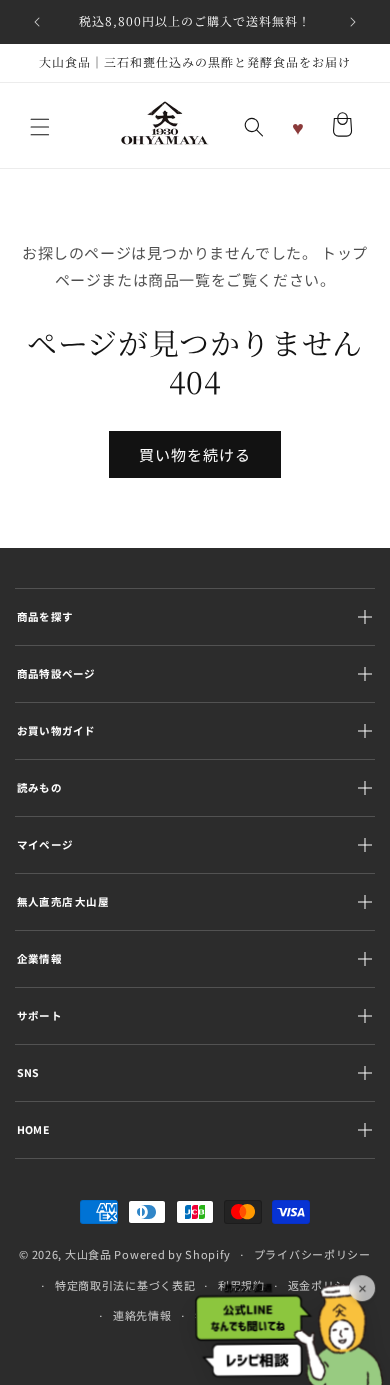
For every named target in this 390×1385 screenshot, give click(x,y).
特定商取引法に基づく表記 (125, 1285)
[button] (40, 127)
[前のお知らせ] (37, 22)
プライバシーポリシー (312, 1254)
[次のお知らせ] (353, 22)
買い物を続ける (195, 454)
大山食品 (88, 1254)
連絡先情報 (142, 1315)
